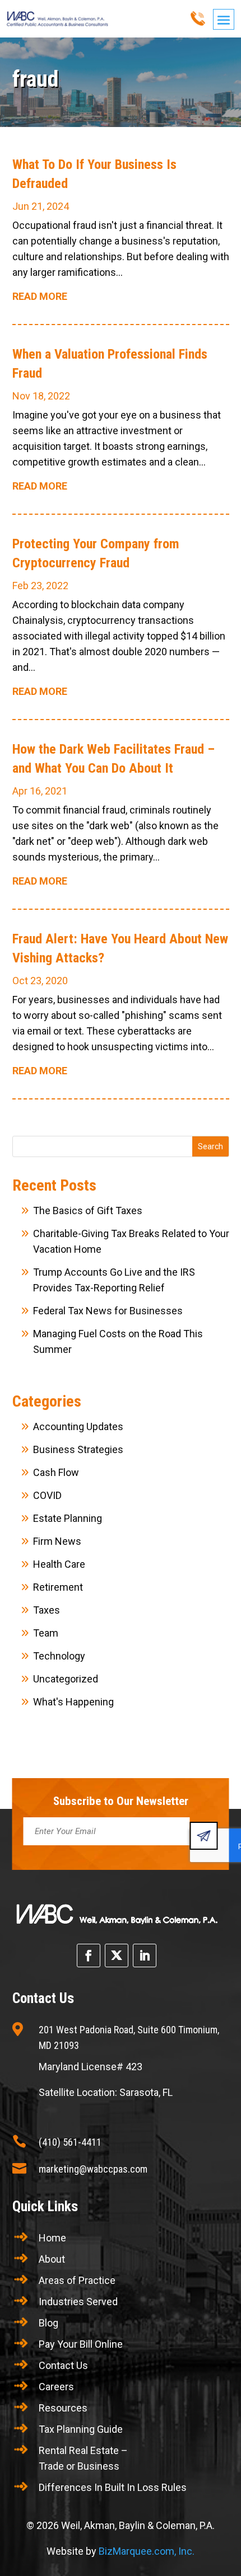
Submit (204, 1836)
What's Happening (73, 1702)
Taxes (47, 1610)
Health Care (59, 1564)
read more (40, 296)
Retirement (58, 1587)
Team (46, 1633)
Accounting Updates (78, 1426)
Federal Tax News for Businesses (108, 1311)
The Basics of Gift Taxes (88, 1211)
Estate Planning (68, 1518)
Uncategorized (66, 1679)
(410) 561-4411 (70, 2142)
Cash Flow (56, 1472)
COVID (47, 1495)
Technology (59, 1656)
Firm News (57, 1541)
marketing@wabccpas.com (93, 2169)
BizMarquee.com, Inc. (147, 2551)
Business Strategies (78, 1449)
